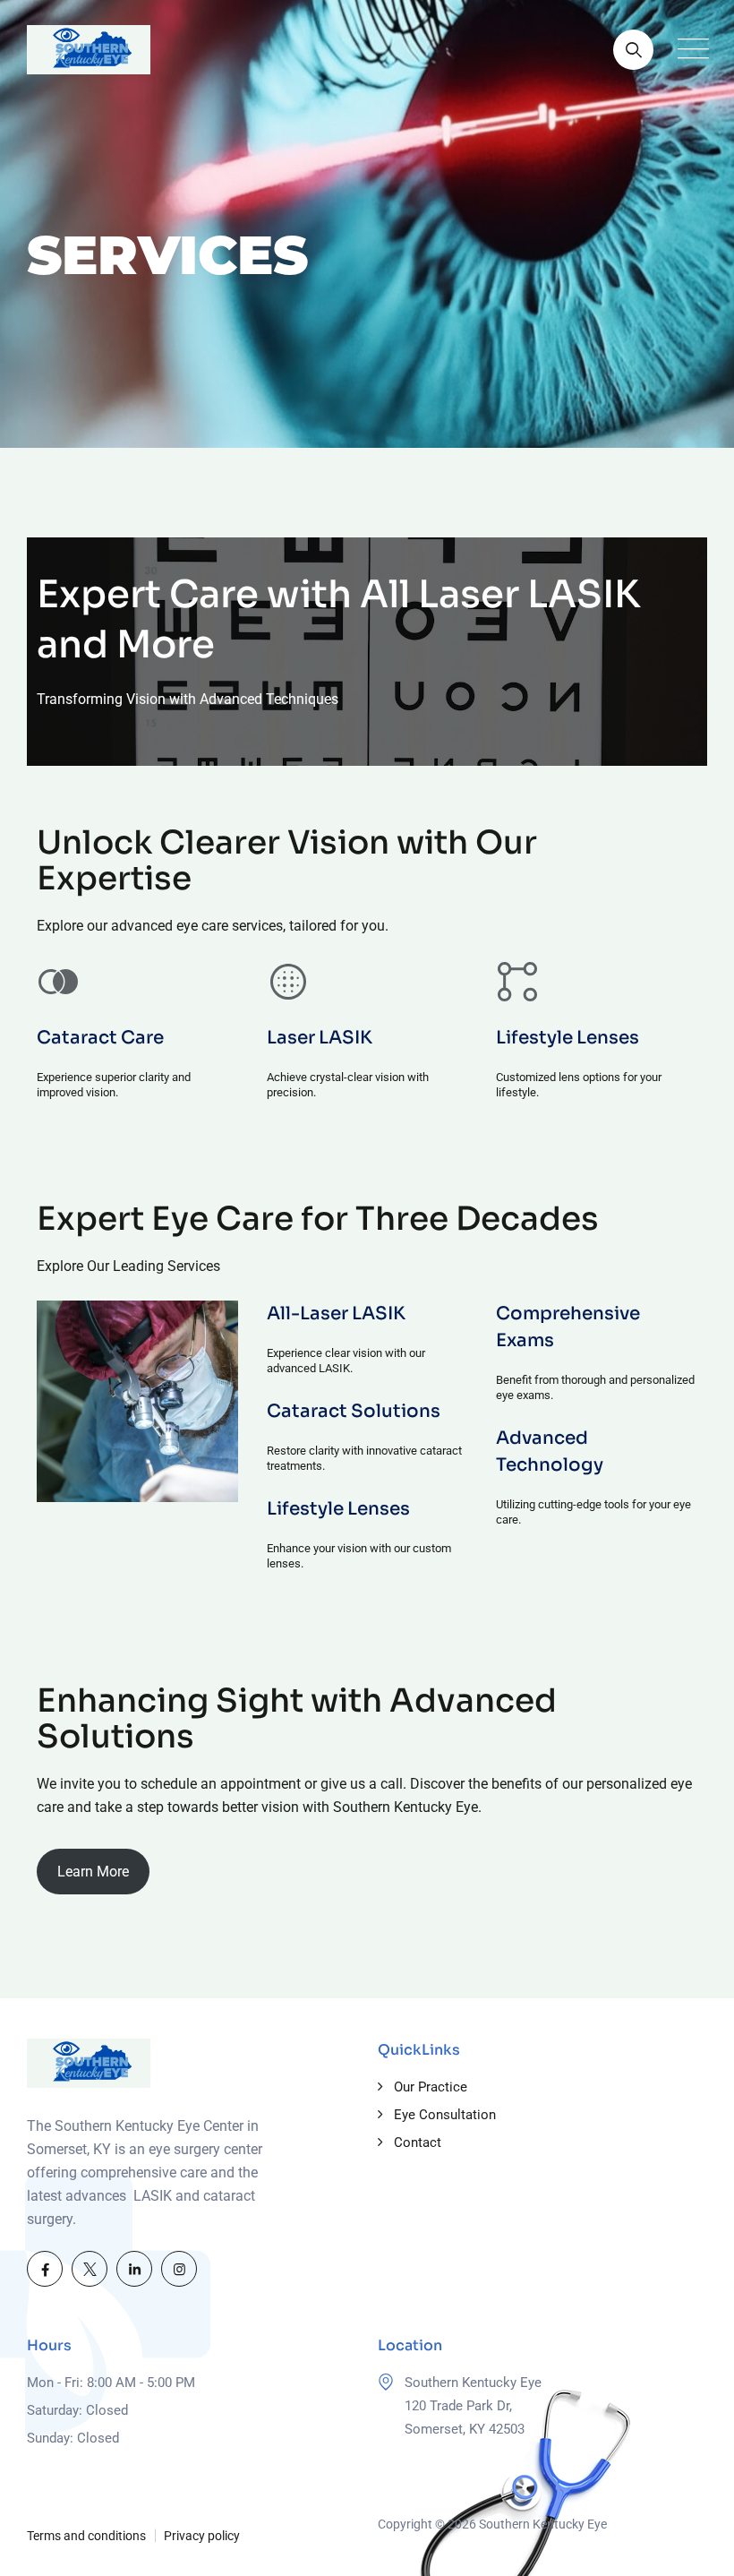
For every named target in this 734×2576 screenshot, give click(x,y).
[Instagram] (179, 2269)
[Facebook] (45, 2269)
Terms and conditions (86, 2536)
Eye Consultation (445, 2115)
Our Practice (431, 2087)
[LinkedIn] (134, 2269)
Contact (418, 2142)
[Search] (633, 50)
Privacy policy (202, 2536)
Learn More (93, 1872)
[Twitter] (90, 2269)
